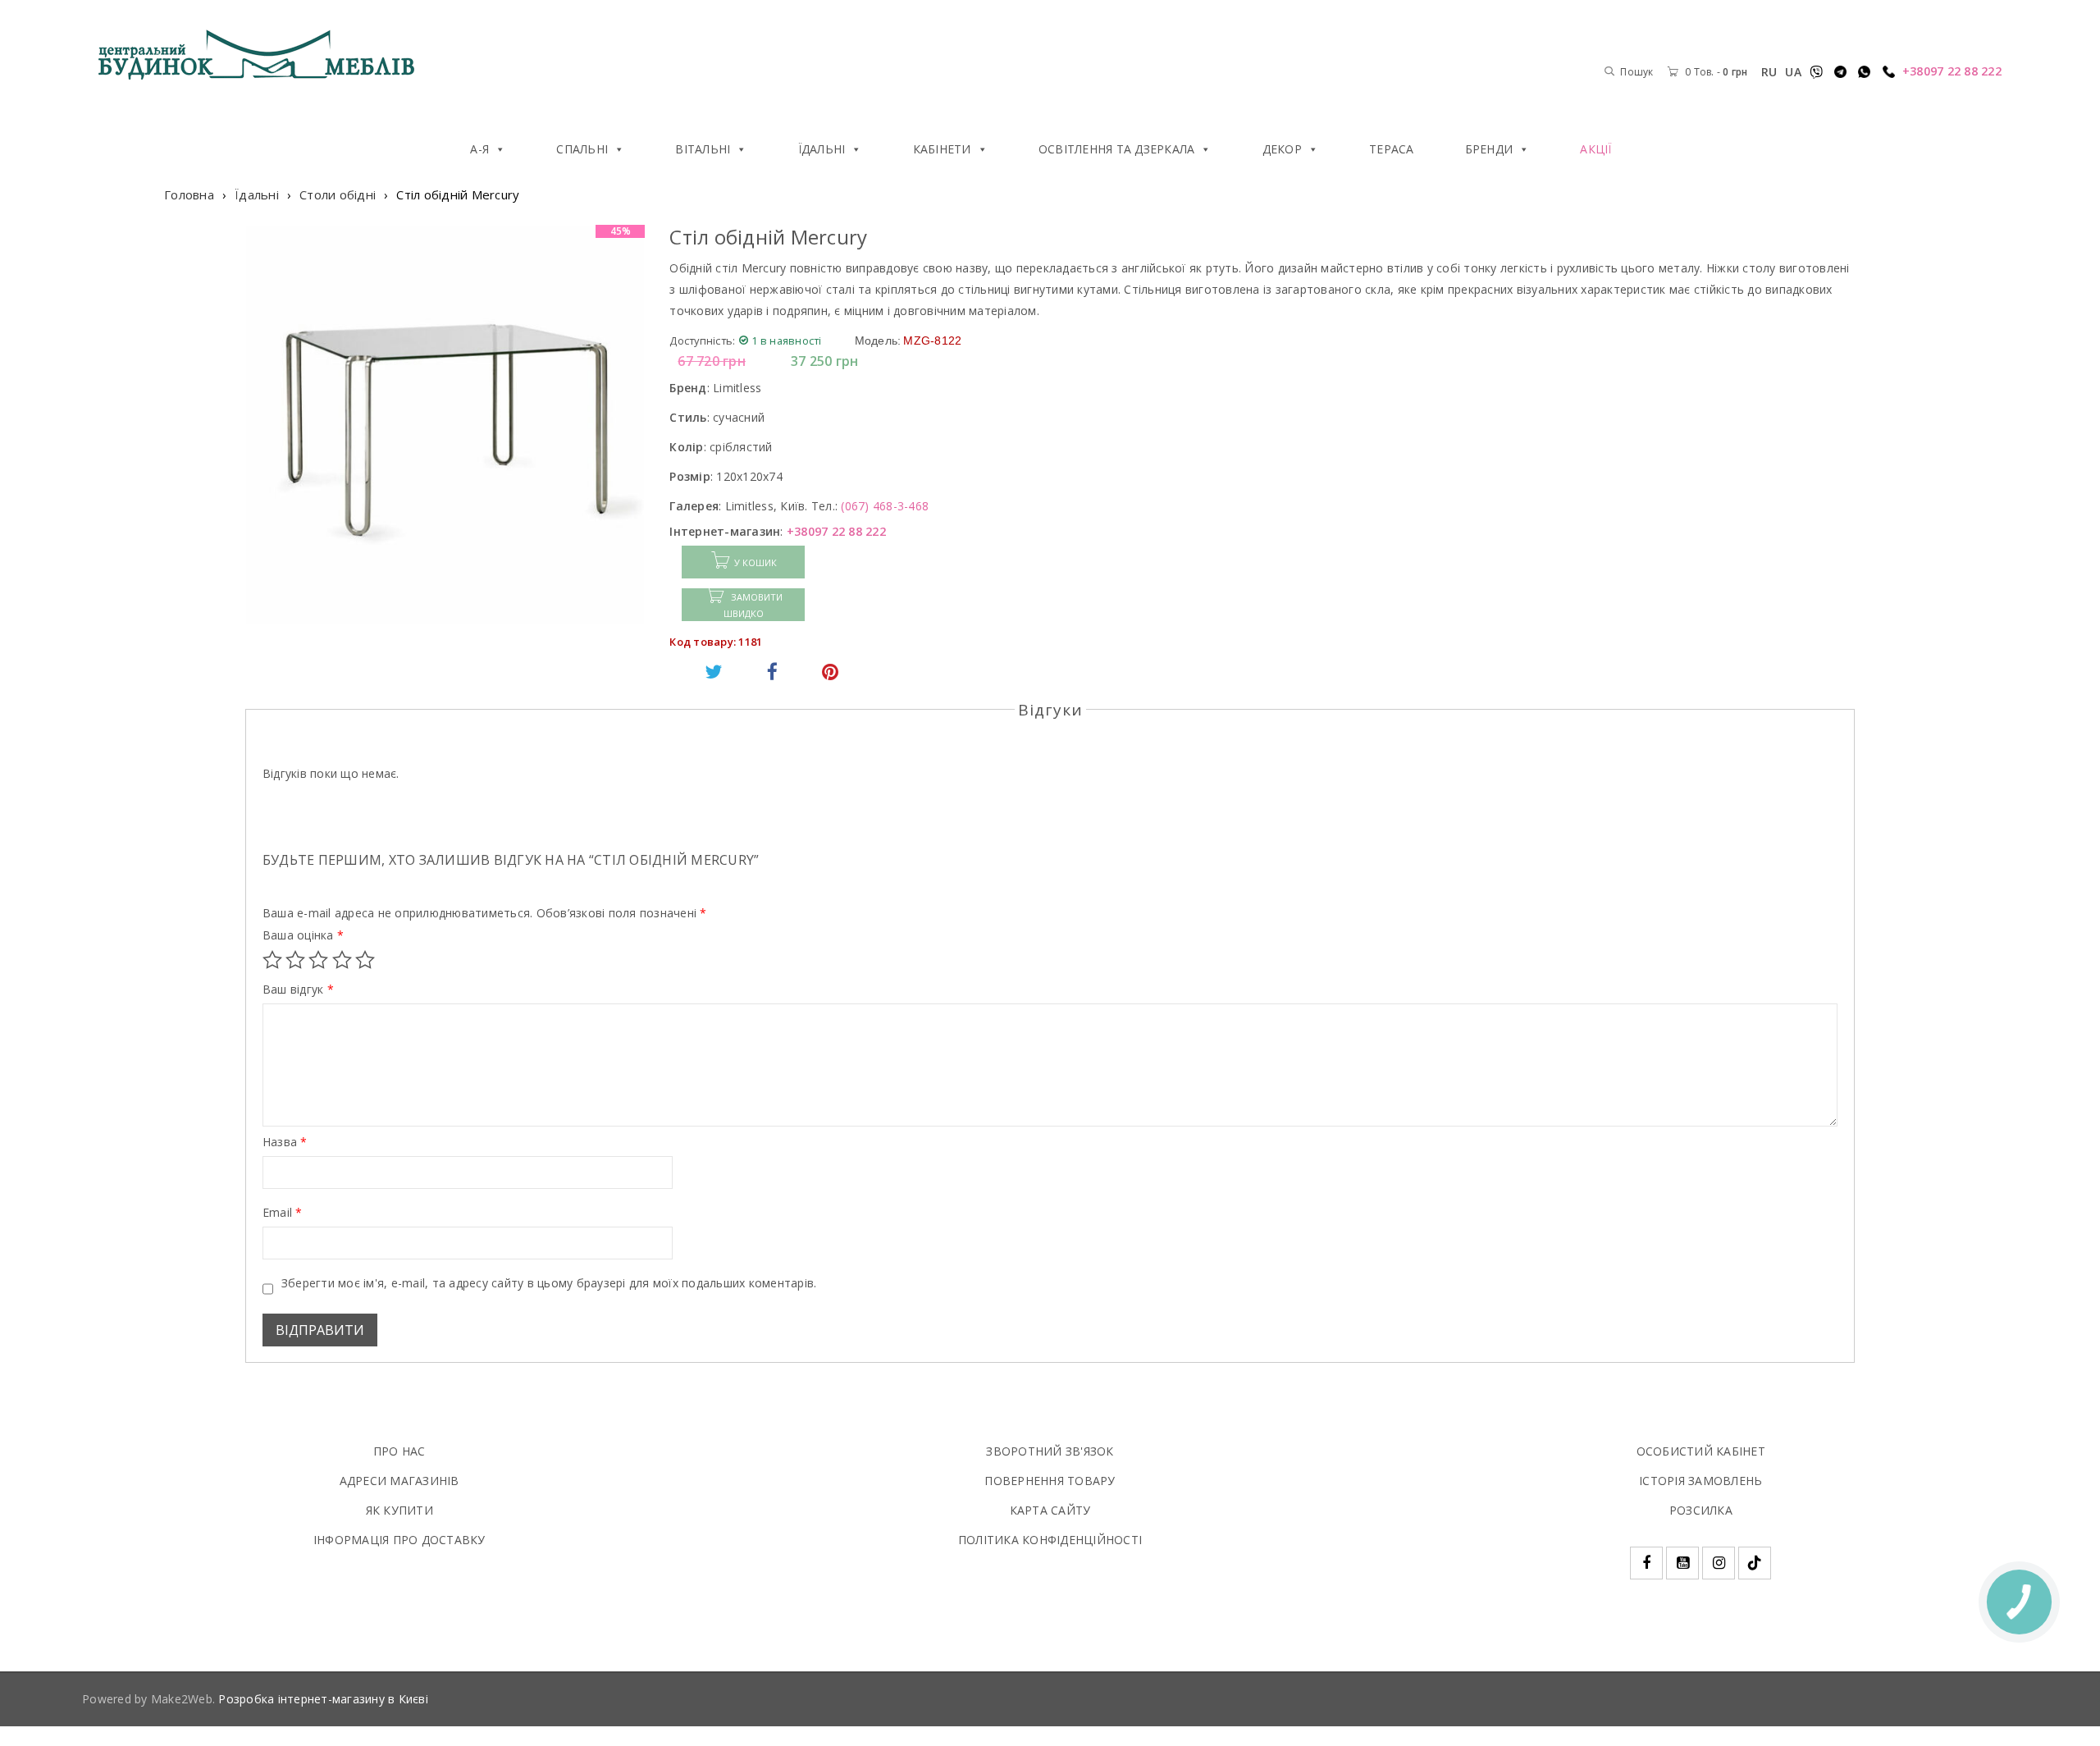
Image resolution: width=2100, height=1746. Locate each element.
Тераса (1392, 149)
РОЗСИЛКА (1701, 1510)
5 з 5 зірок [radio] (365, 960)
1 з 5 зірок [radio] (272, 960)
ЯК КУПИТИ (399, 1510)
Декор (1282, 149)
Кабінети (942, 149)
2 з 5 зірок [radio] (295, 960)
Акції (1596, 149)
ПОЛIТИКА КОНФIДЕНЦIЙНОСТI (1050, 1540)
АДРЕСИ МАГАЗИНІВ (399, 1481)
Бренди (1489, 149)
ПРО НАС (399, 1451)
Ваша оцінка (303, 935)
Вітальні (703, 149)
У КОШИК (756, 562)
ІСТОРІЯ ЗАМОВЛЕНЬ (1701, 1481)
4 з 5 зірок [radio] (342, 960)
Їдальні (822, 149)
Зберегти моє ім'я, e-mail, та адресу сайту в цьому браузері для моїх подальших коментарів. (549, 1283)
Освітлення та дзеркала (1117, 149)
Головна (189, 194)
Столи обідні (338, 194)
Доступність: (702, 341)
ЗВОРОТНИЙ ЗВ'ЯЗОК (1050, 1451)
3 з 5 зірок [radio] (318, 960)
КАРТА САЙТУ (1050, 1510)
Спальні (582, 149)
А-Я (479, 149)
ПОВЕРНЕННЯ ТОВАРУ (1050, 1481)
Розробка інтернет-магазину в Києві (323, 1699)
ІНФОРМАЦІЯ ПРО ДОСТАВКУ (399, 1540)
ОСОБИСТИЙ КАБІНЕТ (1701, 1451)
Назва (285, 1142)
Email (283, 1213)
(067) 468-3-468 (885, 506)
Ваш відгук (298, 990)
